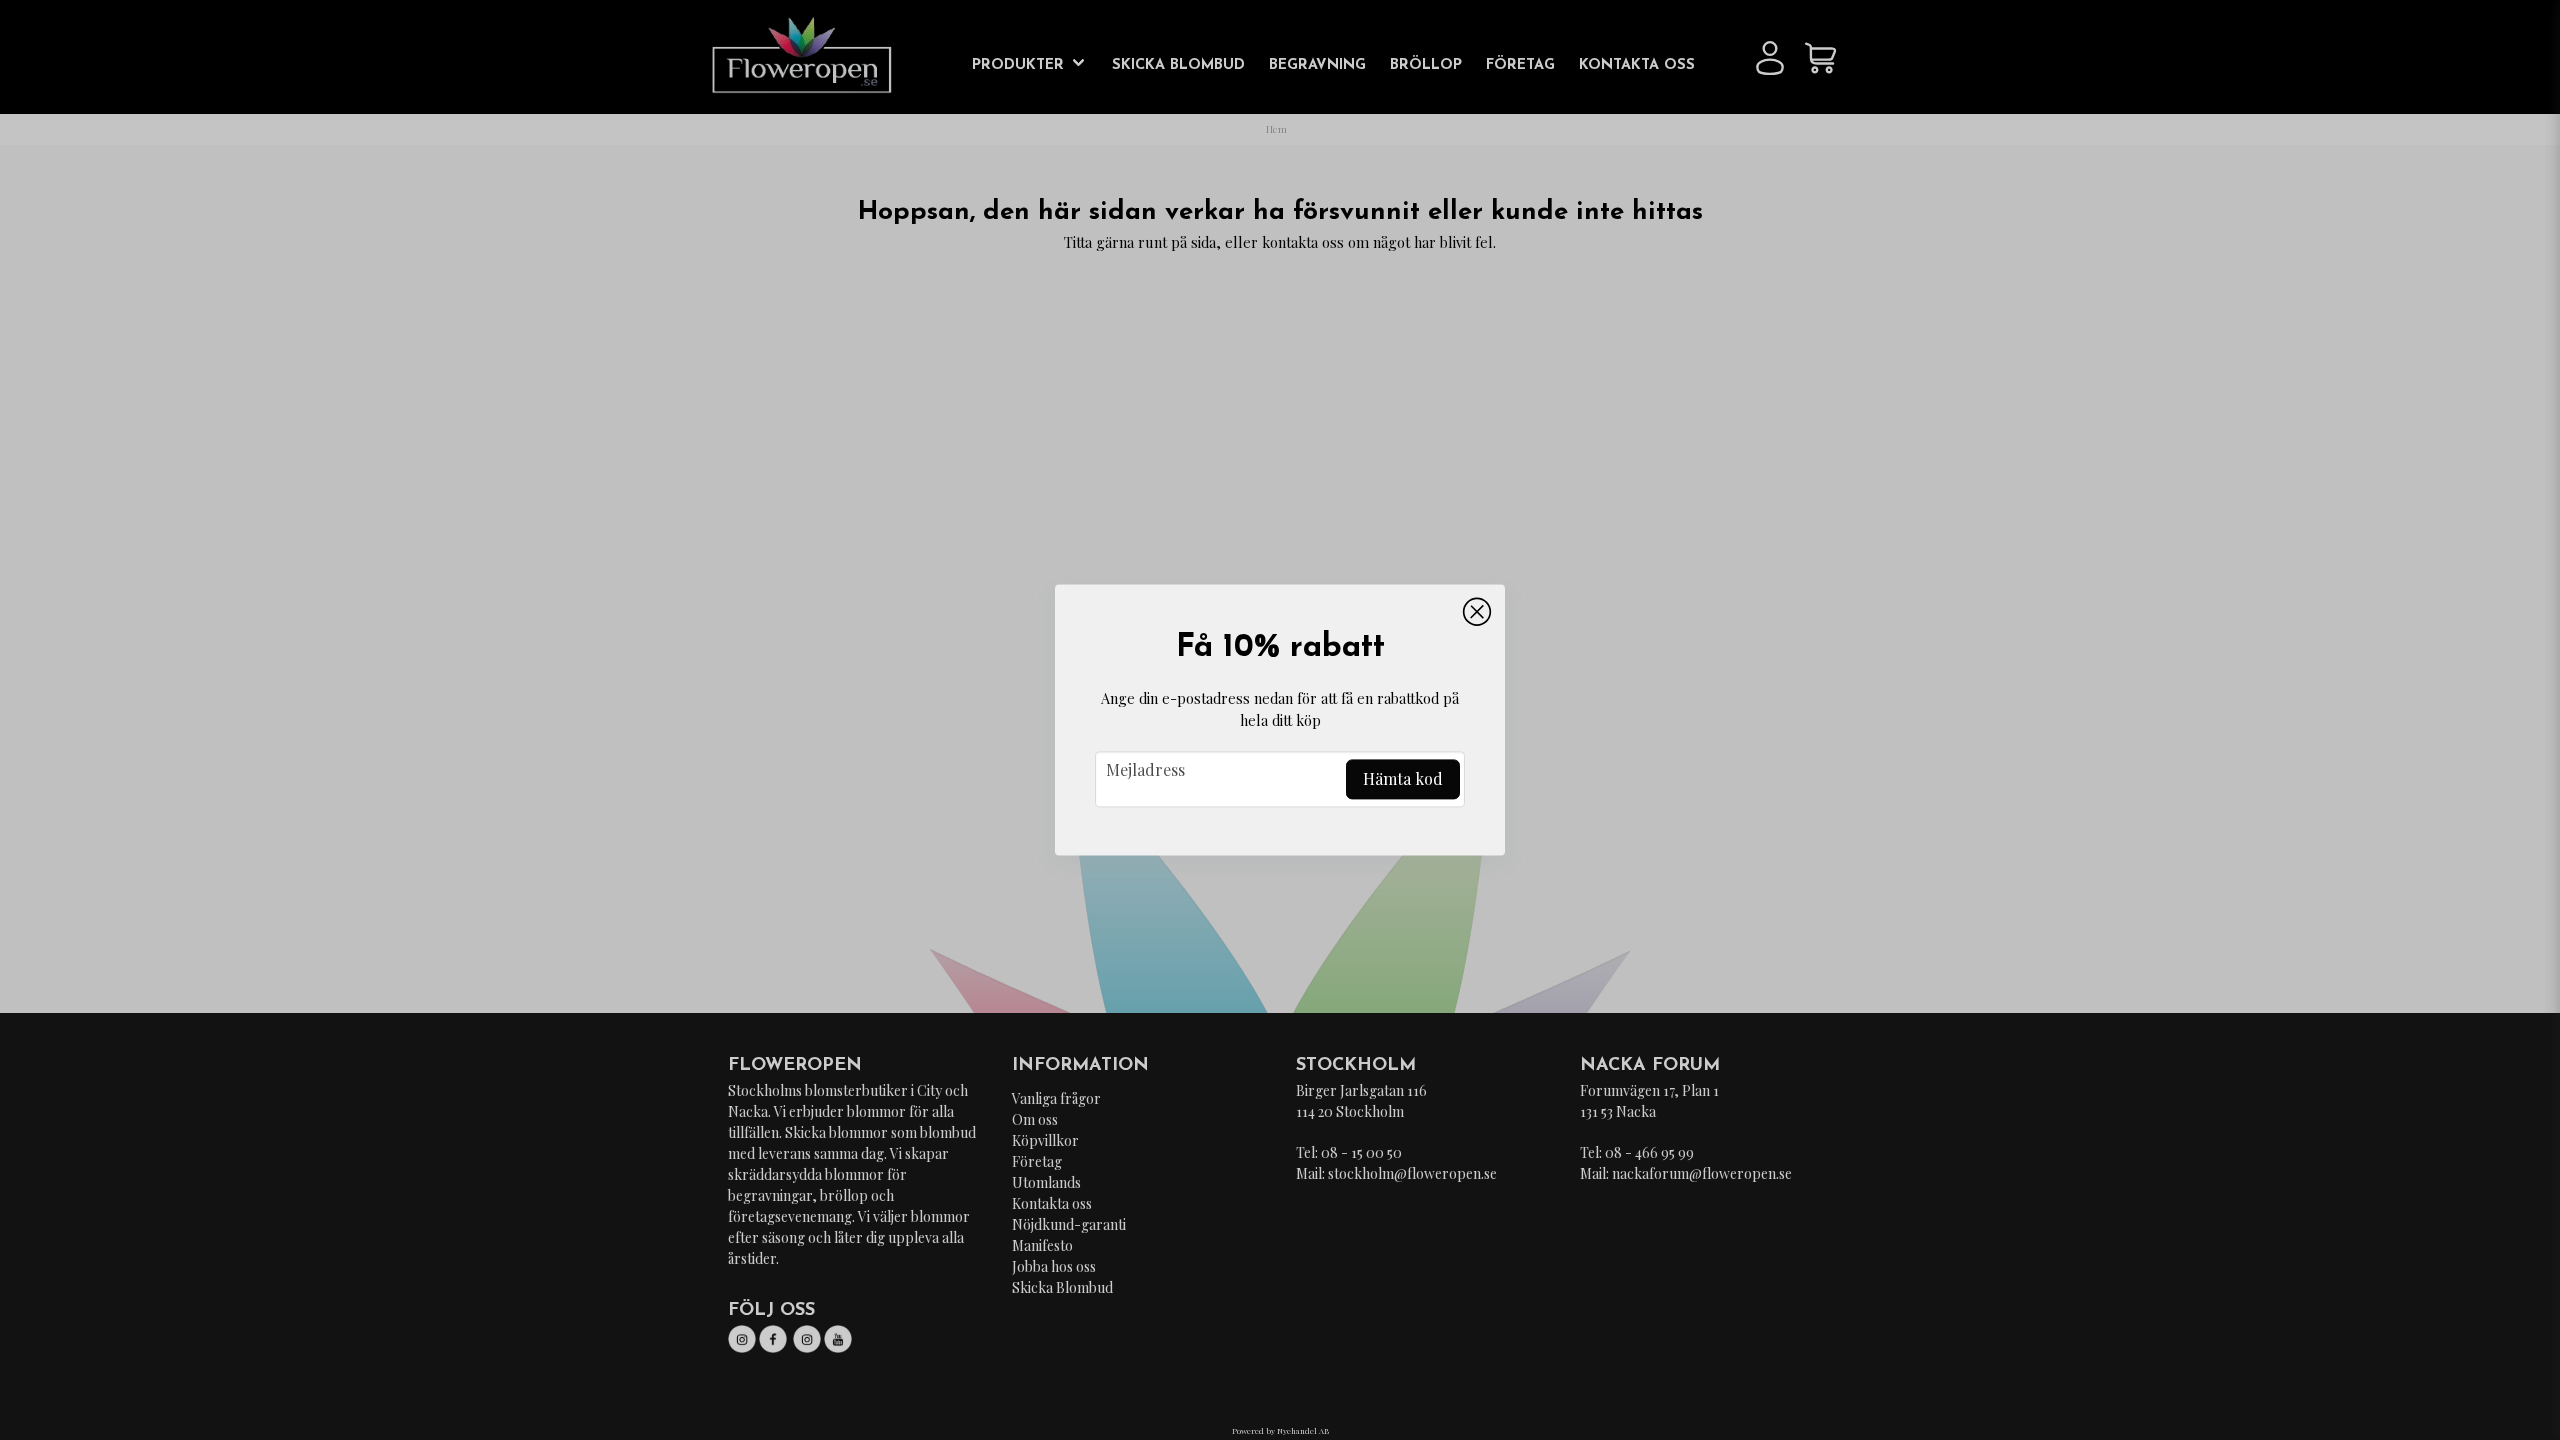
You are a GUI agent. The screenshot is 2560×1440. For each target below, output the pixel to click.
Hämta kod (1403, 779)
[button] (1477, 612)
